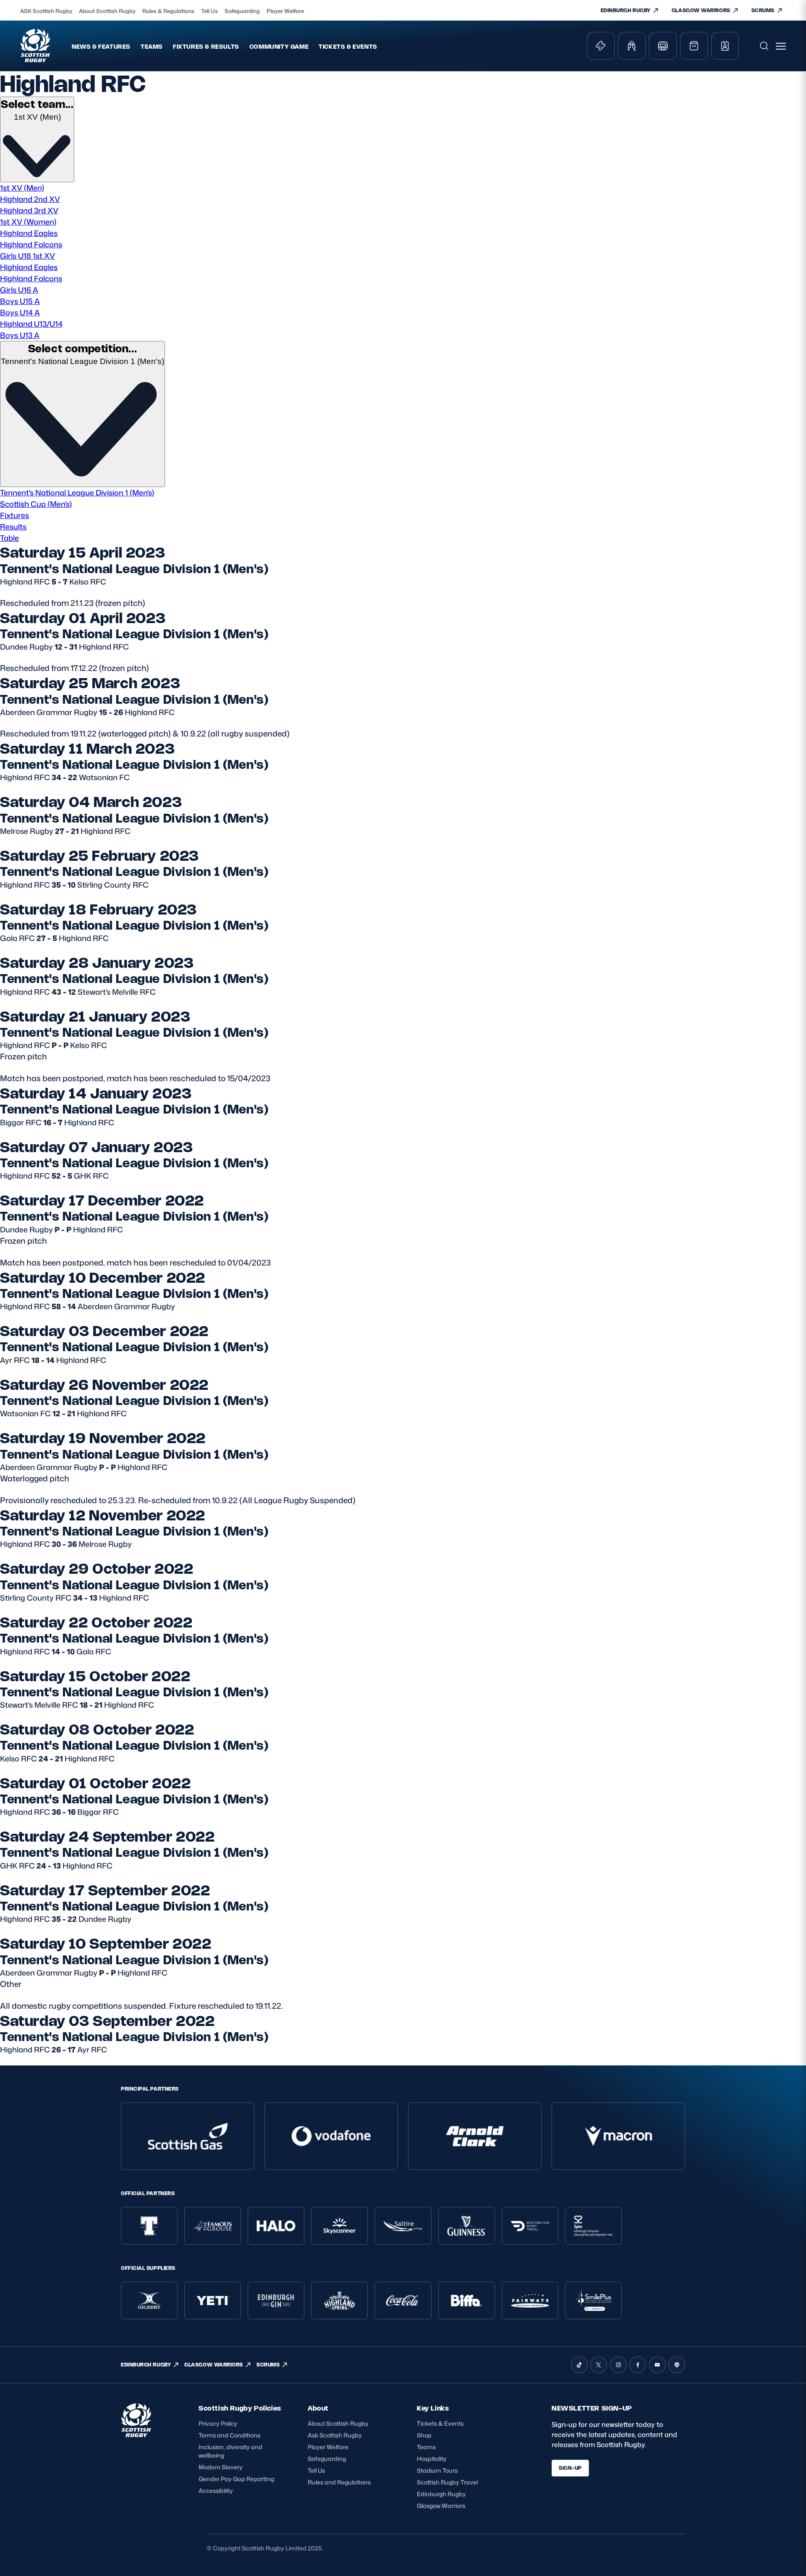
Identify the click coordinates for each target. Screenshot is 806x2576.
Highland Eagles (29, 233)
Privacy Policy (218, 2423)
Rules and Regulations (339, 2482)
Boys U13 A (20, 335)
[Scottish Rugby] (36, 46)
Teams (152, 46)
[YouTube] (657, 2365)
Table (9, 538)
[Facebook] (638, 2365)
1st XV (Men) (22, 188)
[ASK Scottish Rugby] (137, 2434)
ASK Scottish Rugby (46, 11)
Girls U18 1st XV (27, 256)
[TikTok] (579, 2365)
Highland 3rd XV (29, 210)
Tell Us (209, 11)
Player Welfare (285, 11)
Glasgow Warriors (441, 2506)
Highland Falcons (31, 244)
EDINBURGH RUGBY (626, 10)
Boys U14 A (20, 312)
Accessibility (216, 2491)
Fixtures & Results (206, 46)
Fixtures (14, 515)
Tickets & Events (348, 46)
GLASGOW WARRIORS (701, 10)
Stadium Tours (437, 2470)
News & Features (101, 46)
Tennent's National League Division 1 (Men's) (77, 493)
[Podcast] (677, 2365)
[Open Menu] (781, 46)
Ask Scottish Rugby (335, 2435)
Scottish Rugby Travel (447, 2482)
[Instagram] (618, 2365)
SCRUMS (763, 10)
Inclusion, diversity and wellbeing (230, 2451)
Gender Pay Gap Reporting (236, 2479)
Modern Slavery (221, 2467)
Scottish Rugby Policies (240, 2408)
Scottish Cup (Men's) (36, 504)
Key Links (433, 2408)
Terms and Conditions (229, 2435)
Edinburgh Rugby (441, 2494)
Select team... (37, 104)
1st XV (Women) (28, 222)
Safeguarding (242, 11)
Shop (424, 2435)
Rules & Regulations (168, 11)
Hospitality (432, 2459)
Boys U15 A (20, 301)
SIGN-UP (570, 2468)
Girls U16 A (19, 290)
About (318, 2408)
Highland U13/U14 (31, 324)
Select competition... (83, 348)
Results (13, 527)
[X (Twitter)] (599, 2365)
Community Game (279, 46)
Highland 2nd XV (30, 199)
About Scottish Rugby (107, 11)
